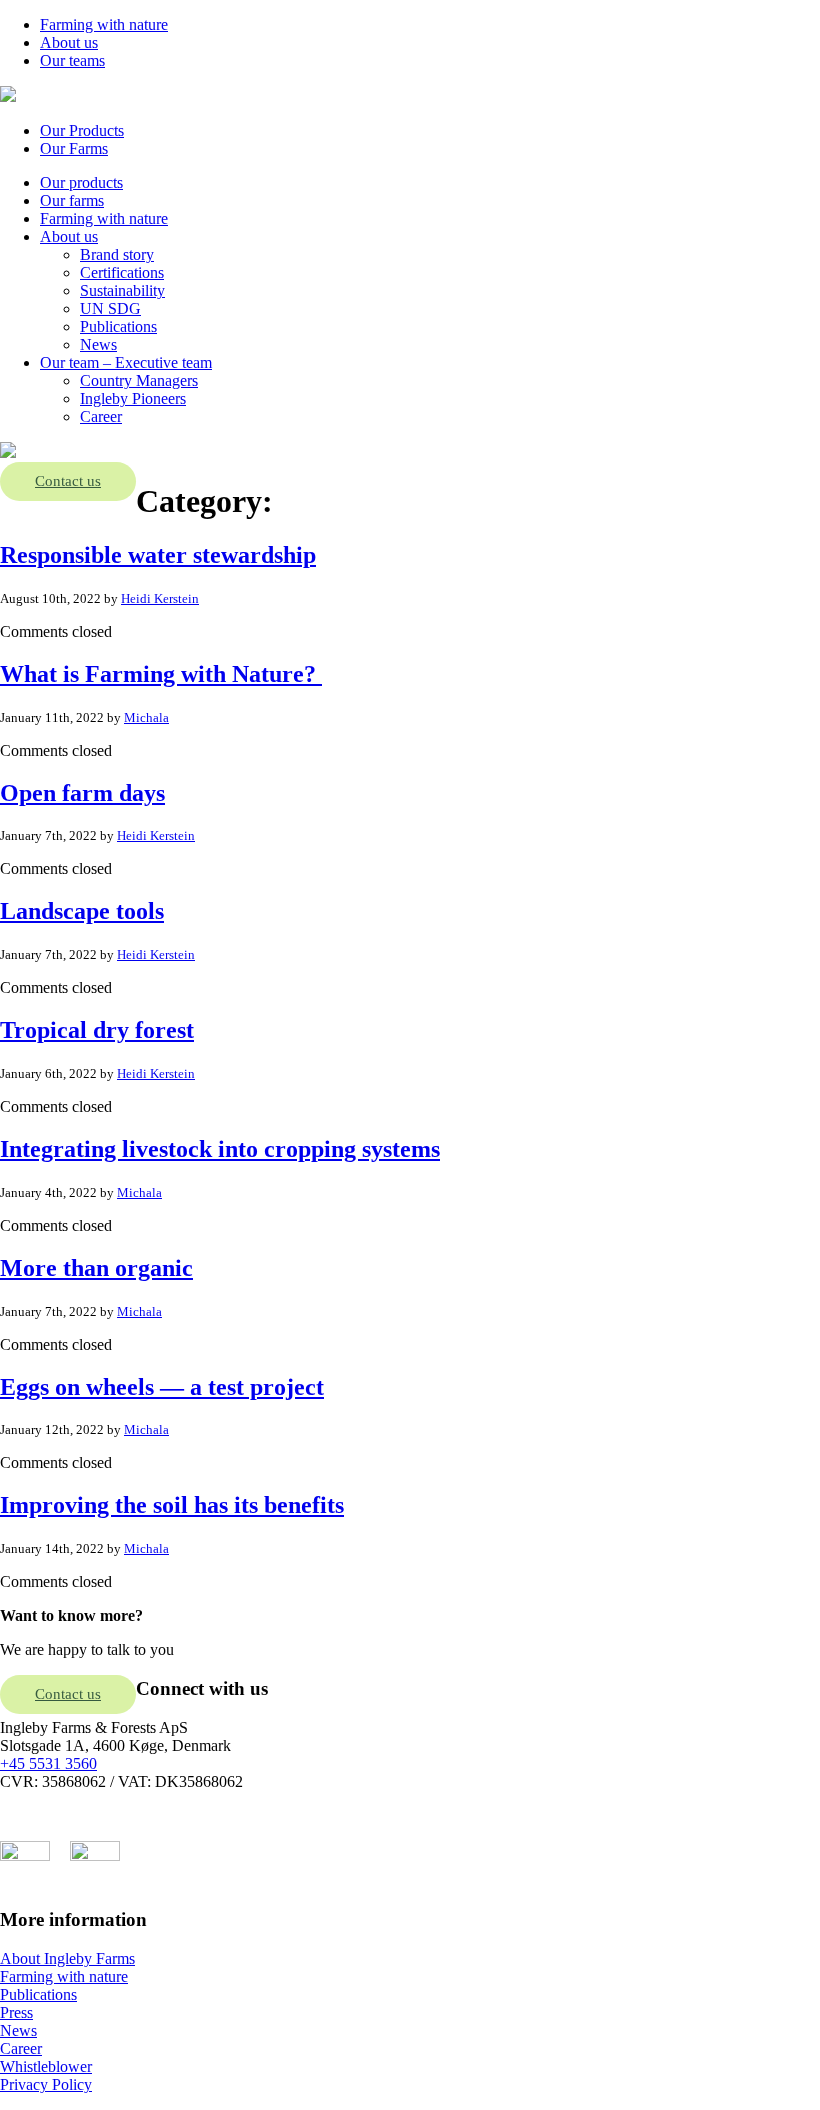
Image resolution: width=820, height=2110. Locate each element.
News (98, 344)
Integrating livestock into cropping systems (220, 1149)
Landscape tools (82, 911)
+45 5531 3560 (48, 1763)
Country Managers (139, 380)
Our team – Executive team (126, 362)
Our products (81, 182)
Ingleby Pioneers (133, 398)
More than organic (96, 1268)
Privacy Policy (46, 2084)
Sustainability (122, 290)
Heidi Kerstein (160, 598)
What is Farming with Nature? (161, 674)
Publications (118, 326)
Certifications (122, 272)
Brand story (117, 254)
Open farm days (82, 793)
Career (101, 416)
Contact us (68, 481)
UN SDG (110, 308)
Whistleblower (46, 2066)
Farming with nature (104, 24)
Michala (146, 717)
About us (69, 42)
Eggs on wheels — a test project (162, 1387)
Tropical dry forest (97, 1030)
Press (16, 2012)
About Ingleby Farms (67, 1958)
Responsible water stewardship (158, 555)
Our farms (72, 200)
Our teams (72, 60)
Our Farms (74, 148)
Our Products (82, 130)
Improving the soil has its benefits (172, 1505)
